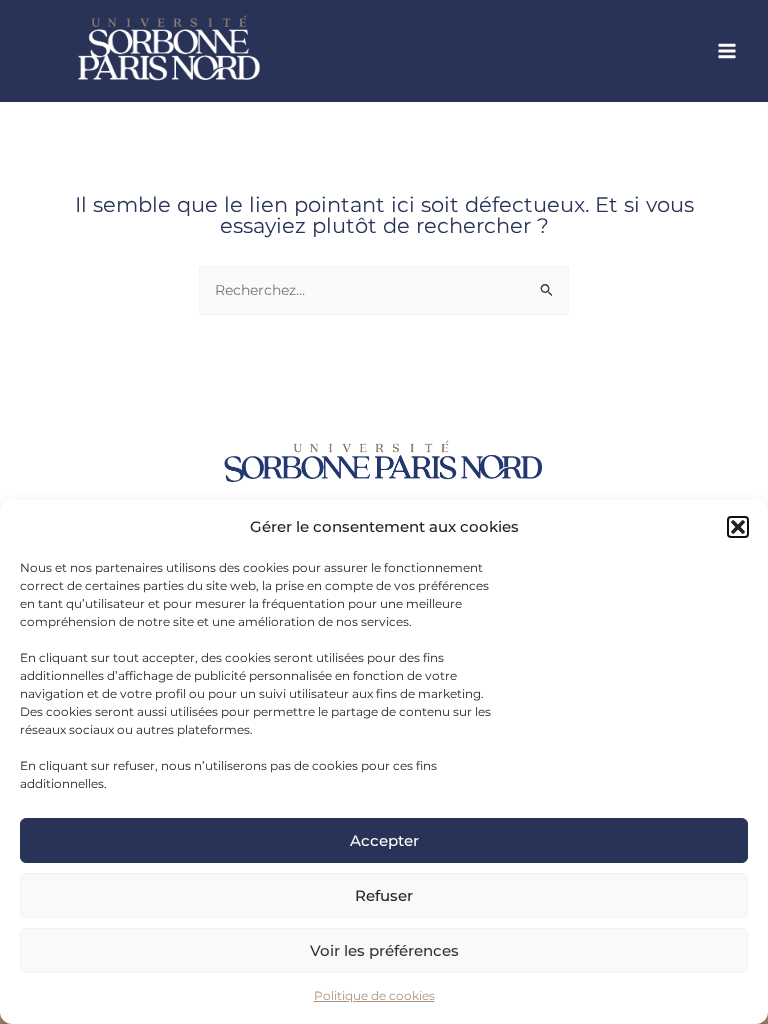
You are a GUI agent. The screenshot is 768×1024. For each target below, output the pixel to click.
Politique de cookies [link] (374, 995)
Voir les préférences (384, 950)
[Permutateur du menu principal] (727, 51)
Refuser (384, 895)
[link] (220, 51)
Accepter (384, 840)
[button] (738, 527)
